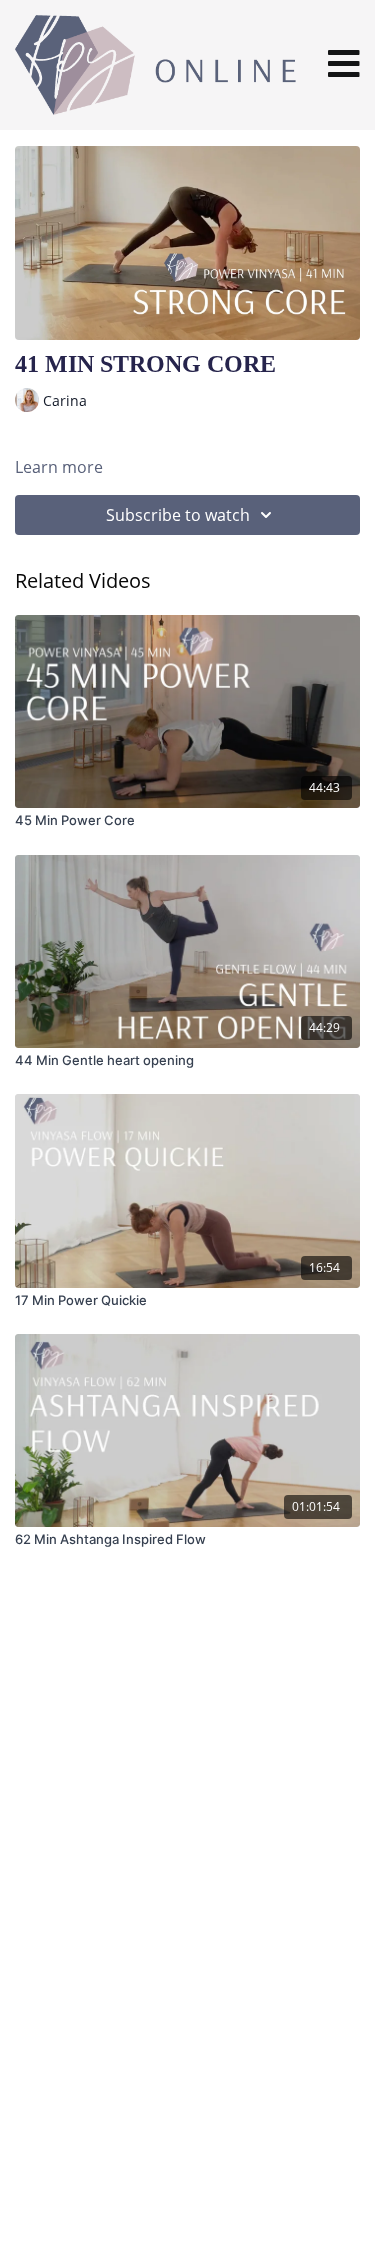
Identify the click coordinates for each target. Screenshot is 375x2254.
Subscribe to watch (178, 515)
